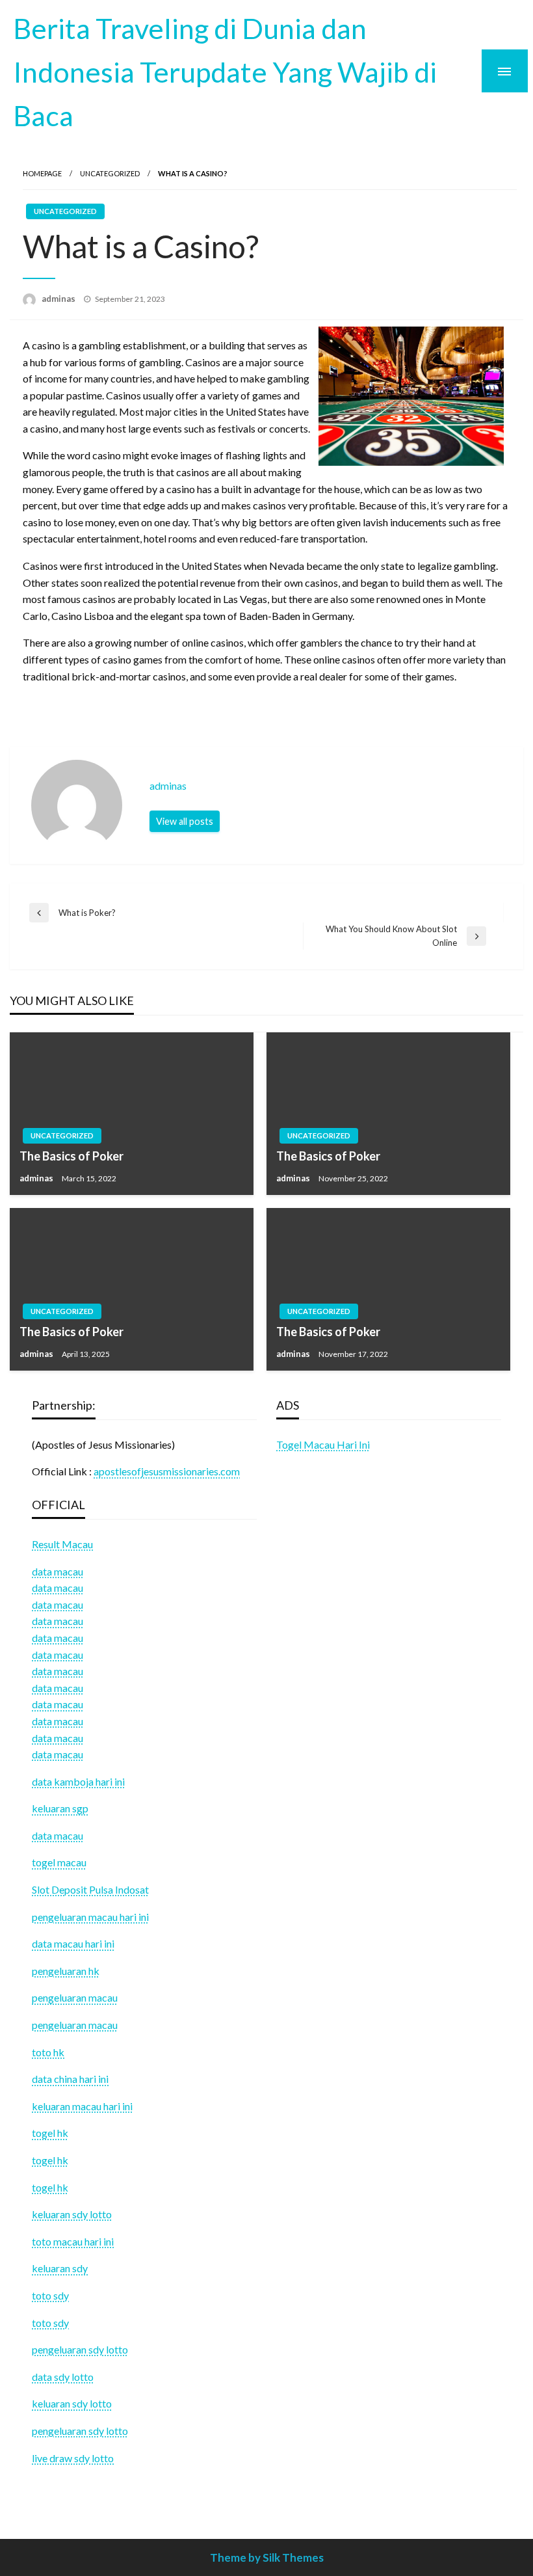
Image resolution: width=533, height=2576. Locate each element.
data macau (58, 1588)
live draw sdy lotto (73, 2458)
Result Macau (62, 1544)
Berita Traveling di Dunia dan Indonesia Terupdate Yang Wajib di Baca (225, 72)
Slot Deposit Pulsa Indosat (90, 1889)
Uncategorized (110, 173)
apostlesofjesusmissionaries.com (167, 1471)
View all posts (185, 821)
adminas (59, 299)
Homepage (42, 173)
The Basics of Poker (71, 1156)
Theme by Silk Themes (267, 2557)
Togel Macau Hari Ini (323, 1444)
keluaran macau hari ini (82, 2106)
